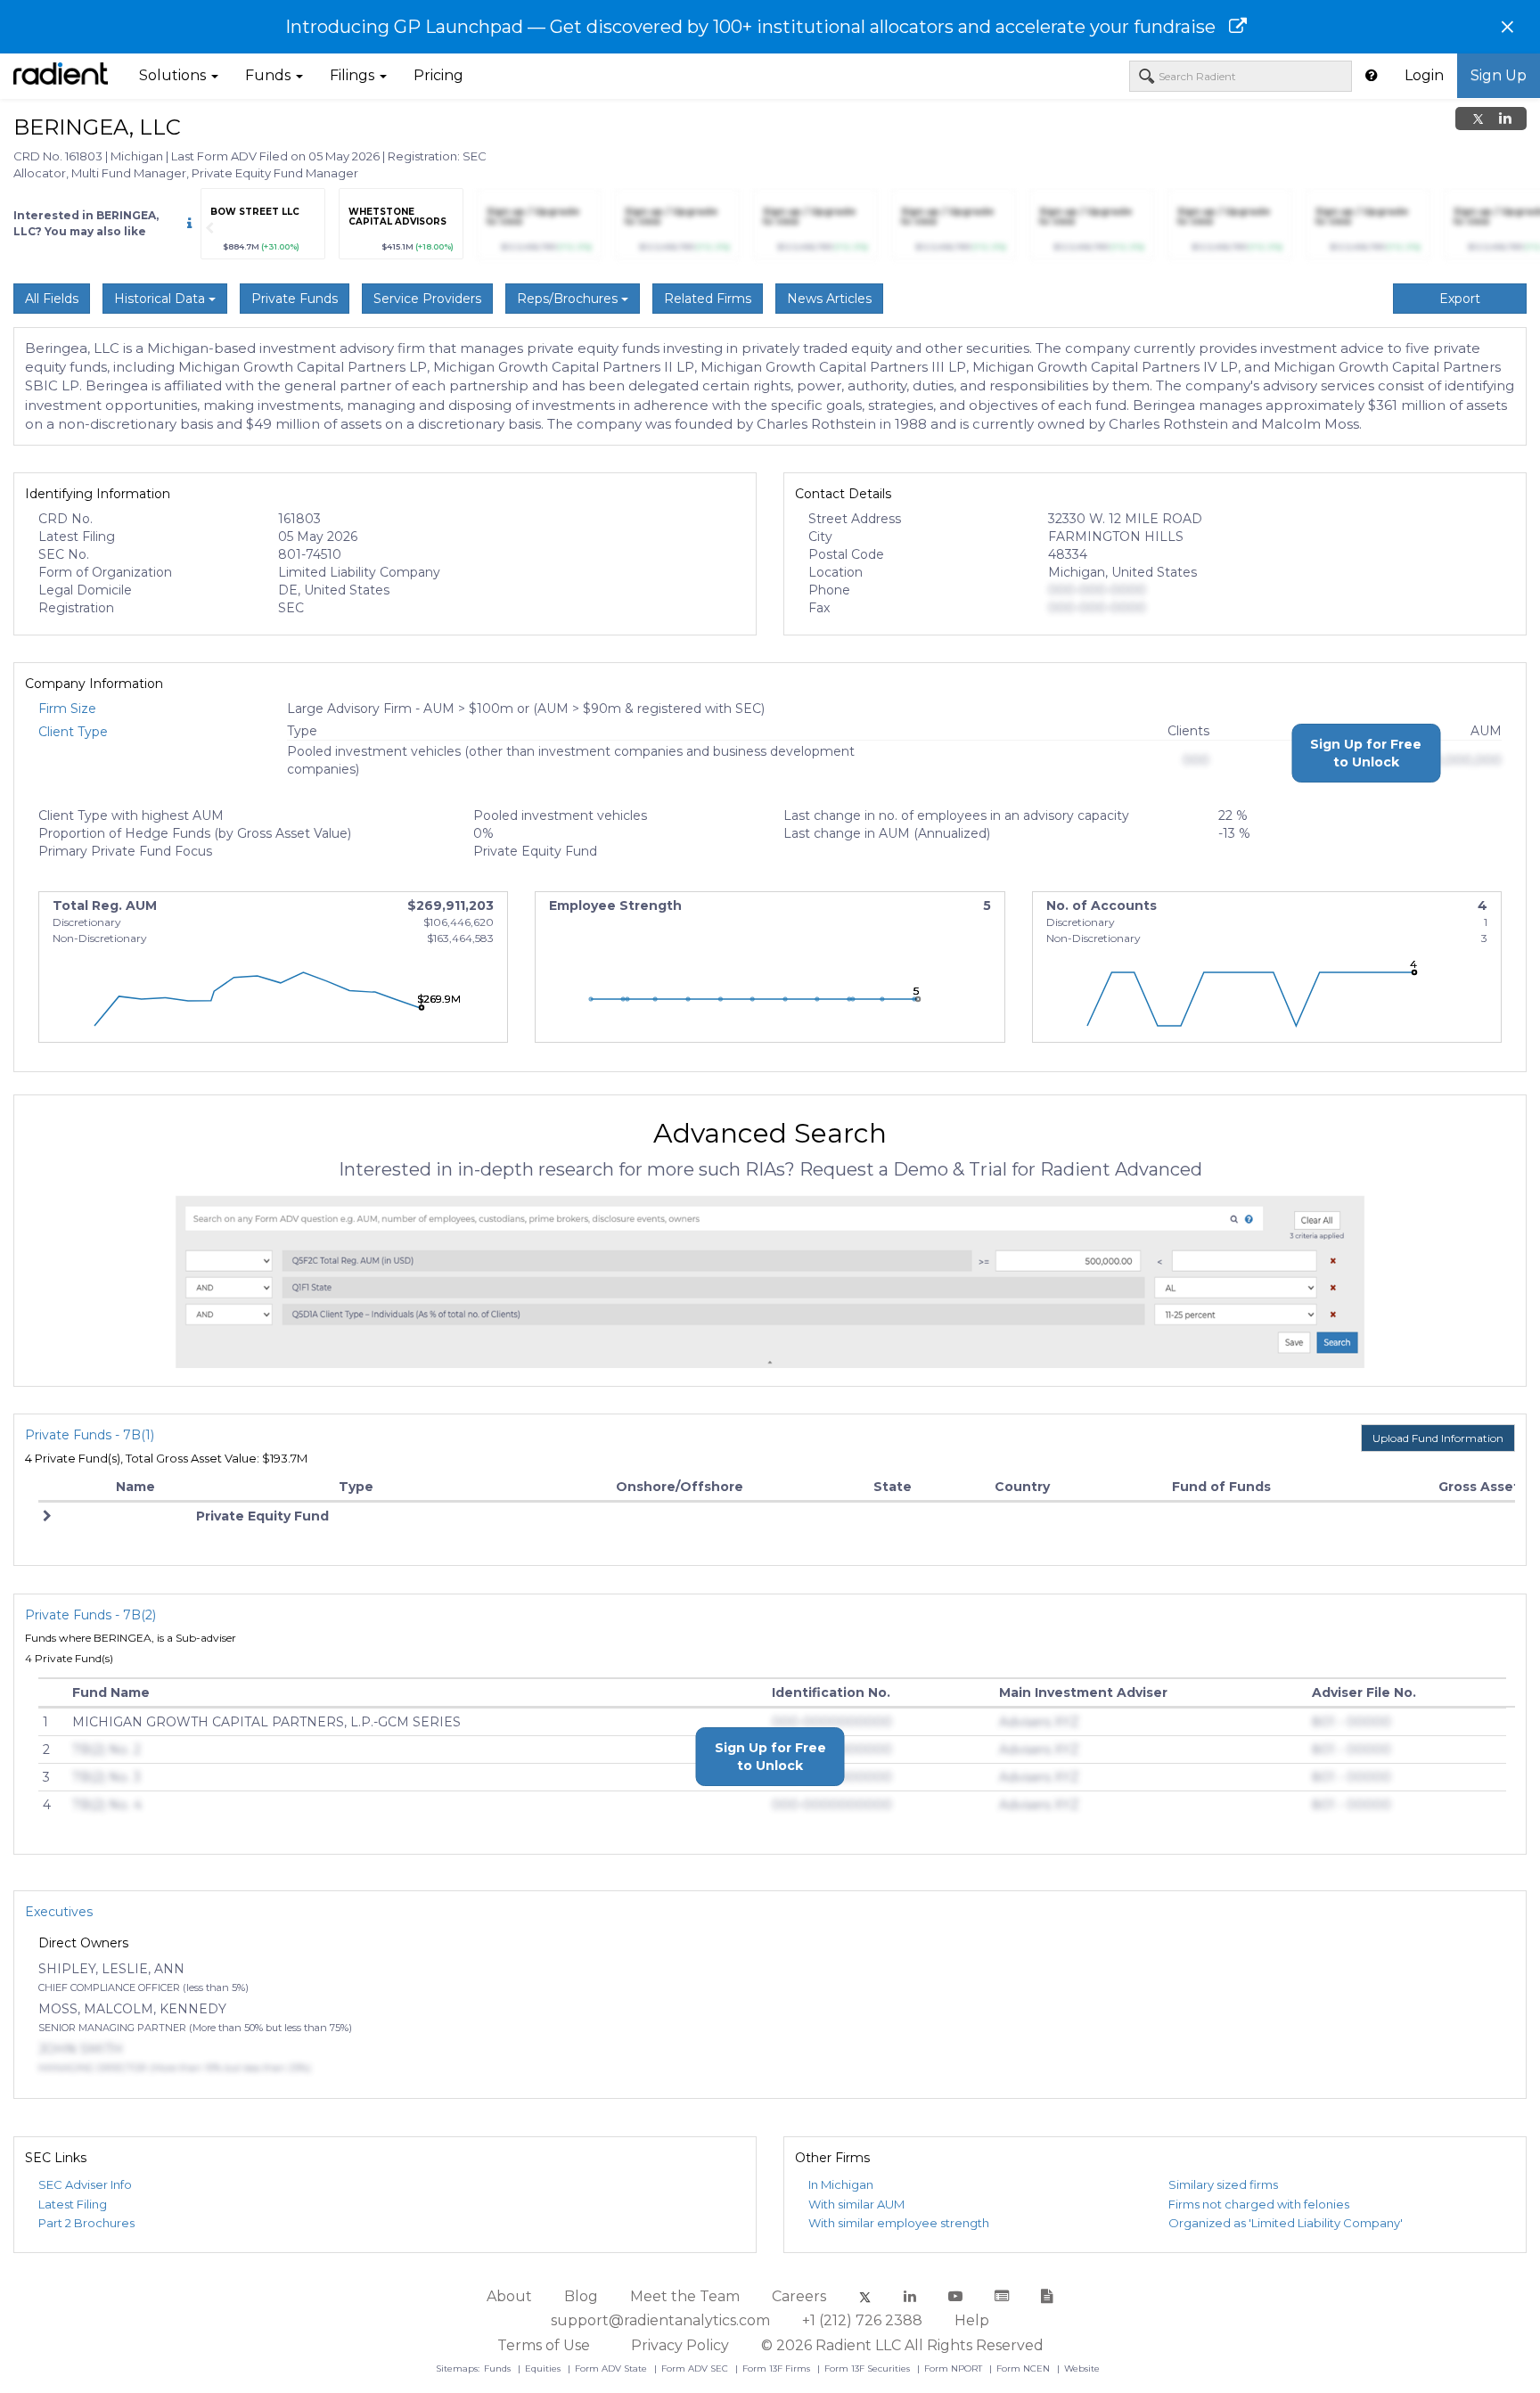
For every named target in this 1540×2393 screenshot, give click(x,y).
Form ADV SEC (696, 2368)
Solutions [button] (174, 75)
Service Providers (427, 299)
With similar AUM (856, 2204)
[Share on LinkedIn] (1505, 119)
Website (1082, 2368)
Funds (499, 2368)
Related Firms (708, 299)
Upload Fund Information (1438, 1438)
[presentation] (209, 228)
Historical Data (161, 299)
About (509, 2296)
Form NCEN (1024, 2368)
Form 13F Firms (778, 2368)
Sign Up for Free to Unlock (1366, 753)
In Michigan (841, 2184)
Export (1460, 299)
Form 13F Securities (868, 2368)
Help (972, 2320)
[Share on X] (1478, 119)
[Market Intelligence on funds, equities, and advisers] (61, 76)
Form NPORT (954, 2368)
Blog (581, 2296)
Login (1424, 75)
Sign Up (1499, 75)
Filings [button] (354, 75)
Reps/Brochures (569, 299)
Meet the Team (685, 2296)
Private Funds (295, 299)
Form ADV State (612, 2368)
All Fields (52, 299)
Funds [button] (270, 75)
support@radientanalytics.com (660, 2320)
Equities (544, 2368)
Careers (799, 2296)
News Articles (829, 299)
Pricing (438, 75)
